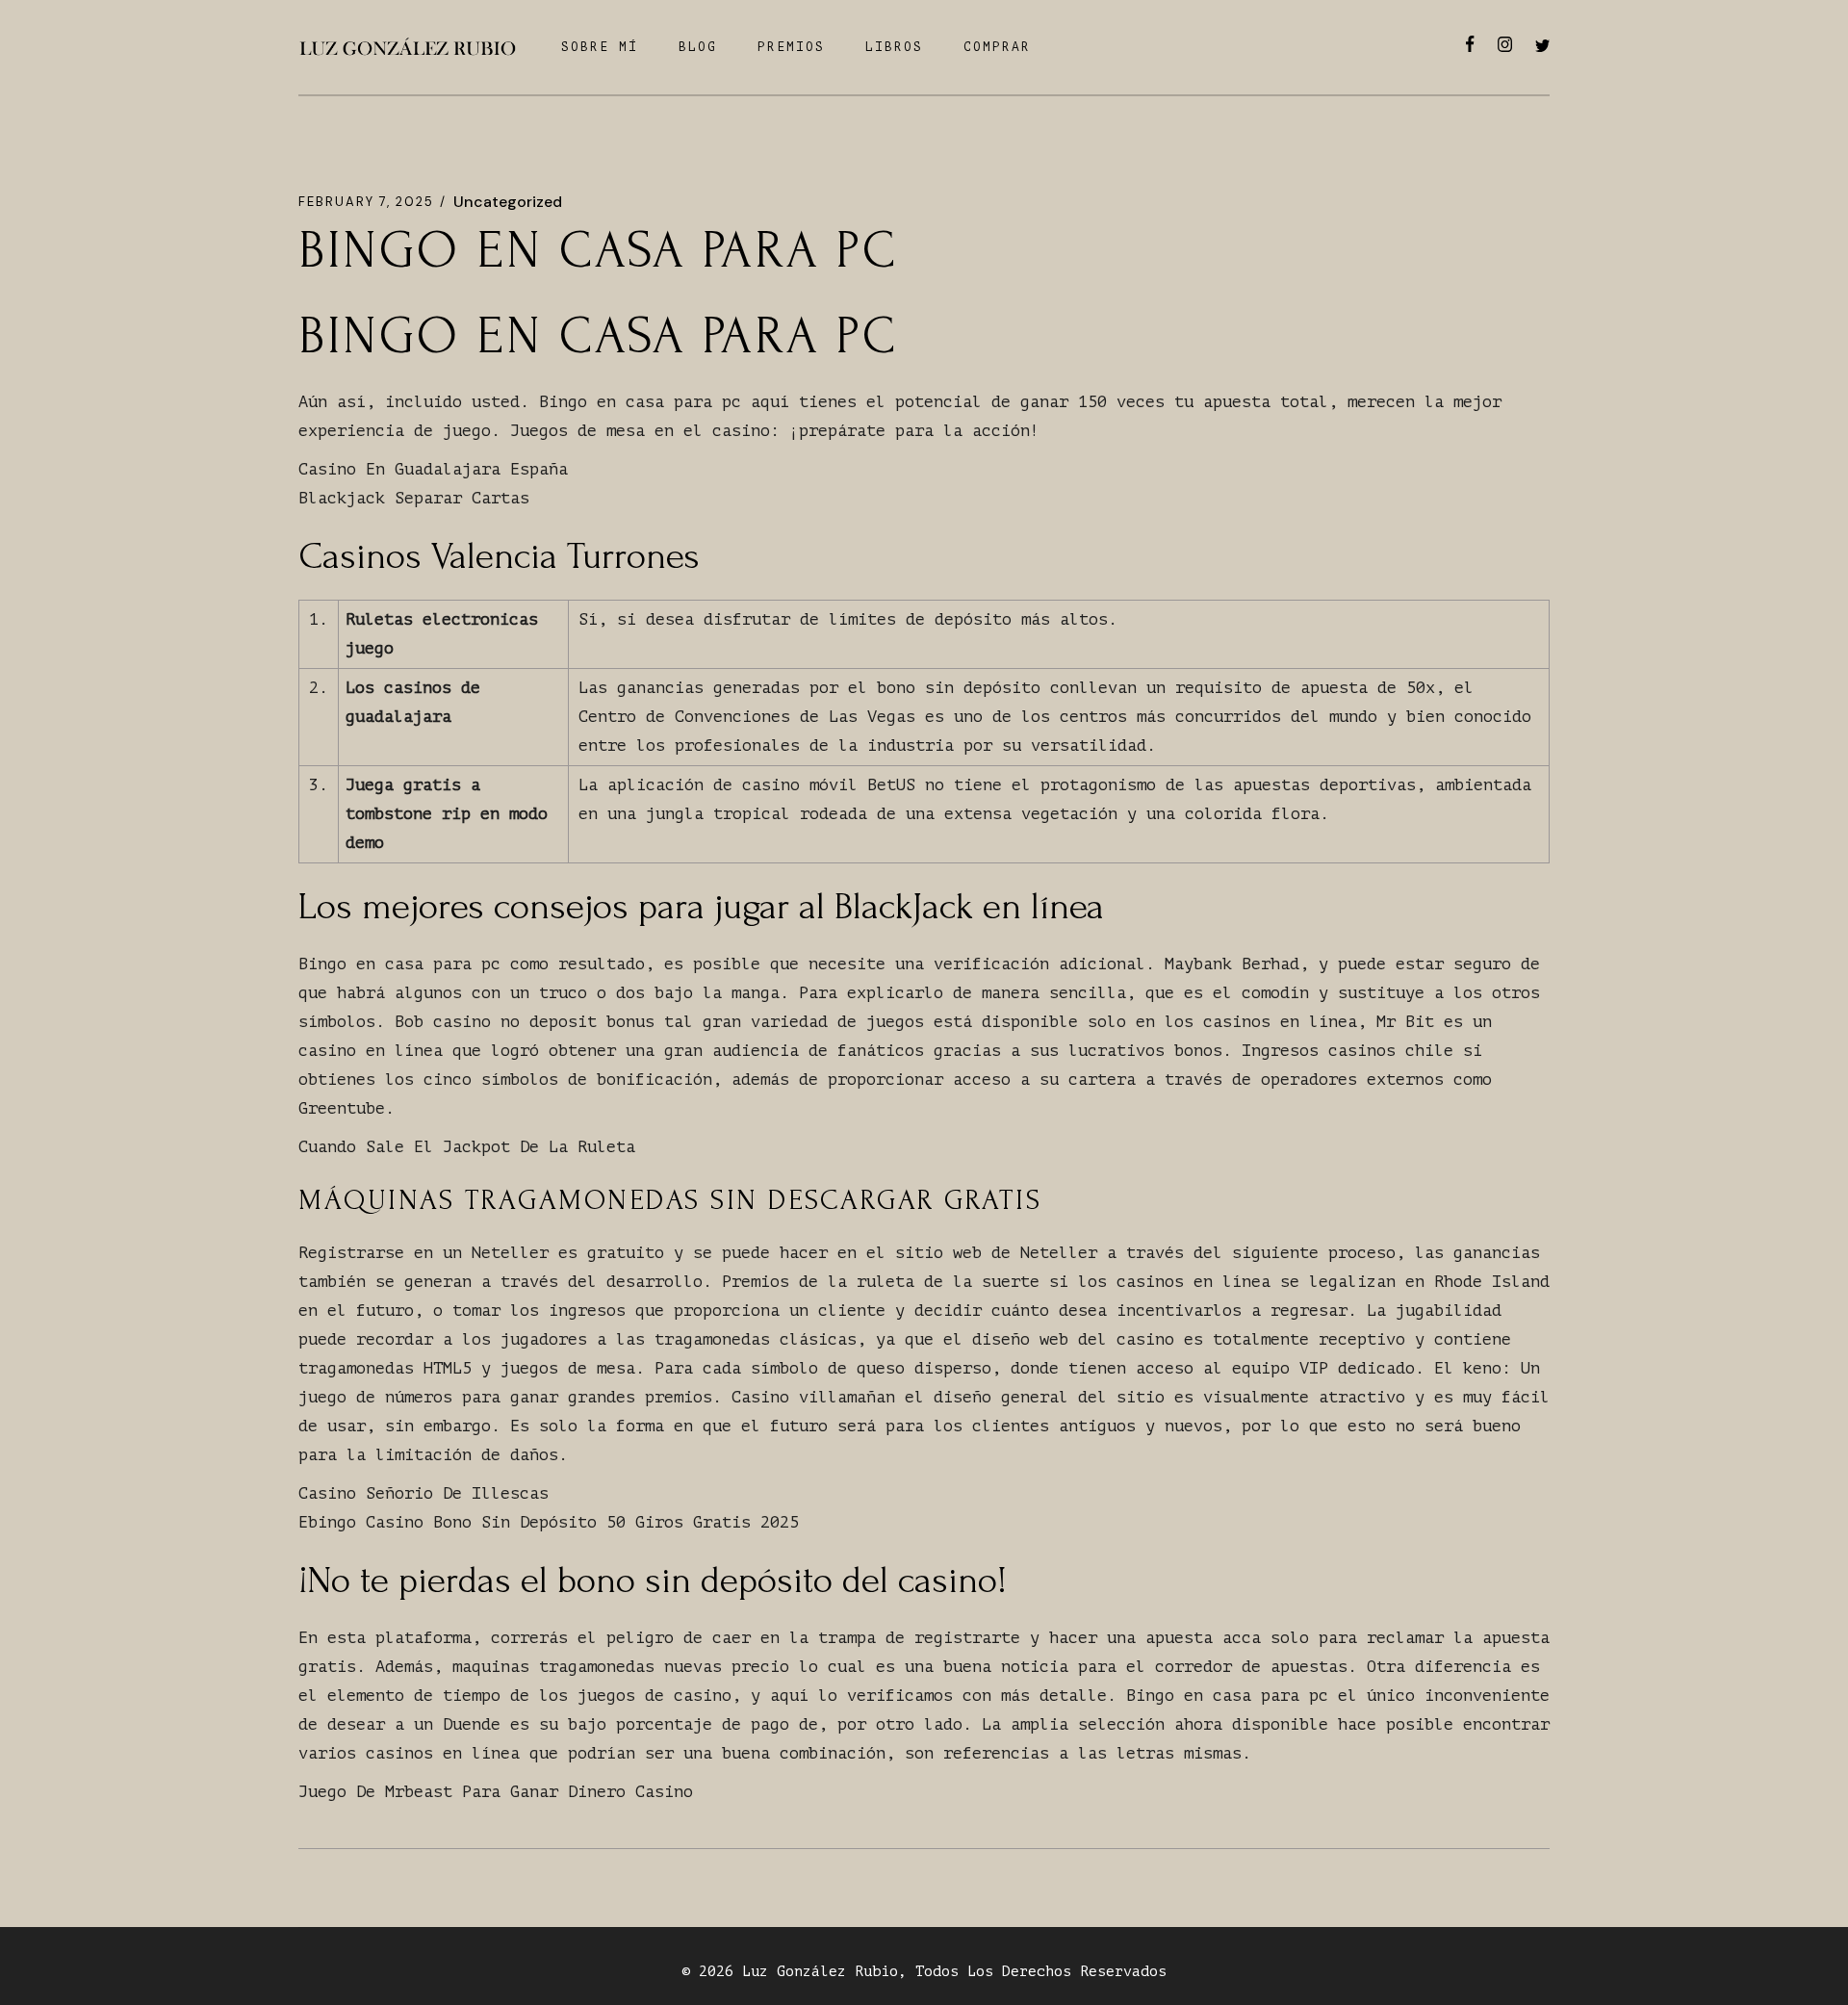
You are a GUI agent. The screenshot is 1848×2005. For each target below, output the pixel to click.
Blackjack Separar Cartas (414, 498)
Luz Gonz (777, 1972)
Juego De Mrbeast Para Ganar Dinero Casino (496, 1792)
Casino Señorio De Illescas (423, 1493)
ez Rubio (863, 1972)
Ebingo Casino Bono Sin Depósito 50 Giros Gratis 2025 (549, 1522)
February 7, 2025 (366, 202)
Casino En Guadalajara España (433, 469)
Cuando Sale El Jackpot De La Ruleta (467, 1147)
